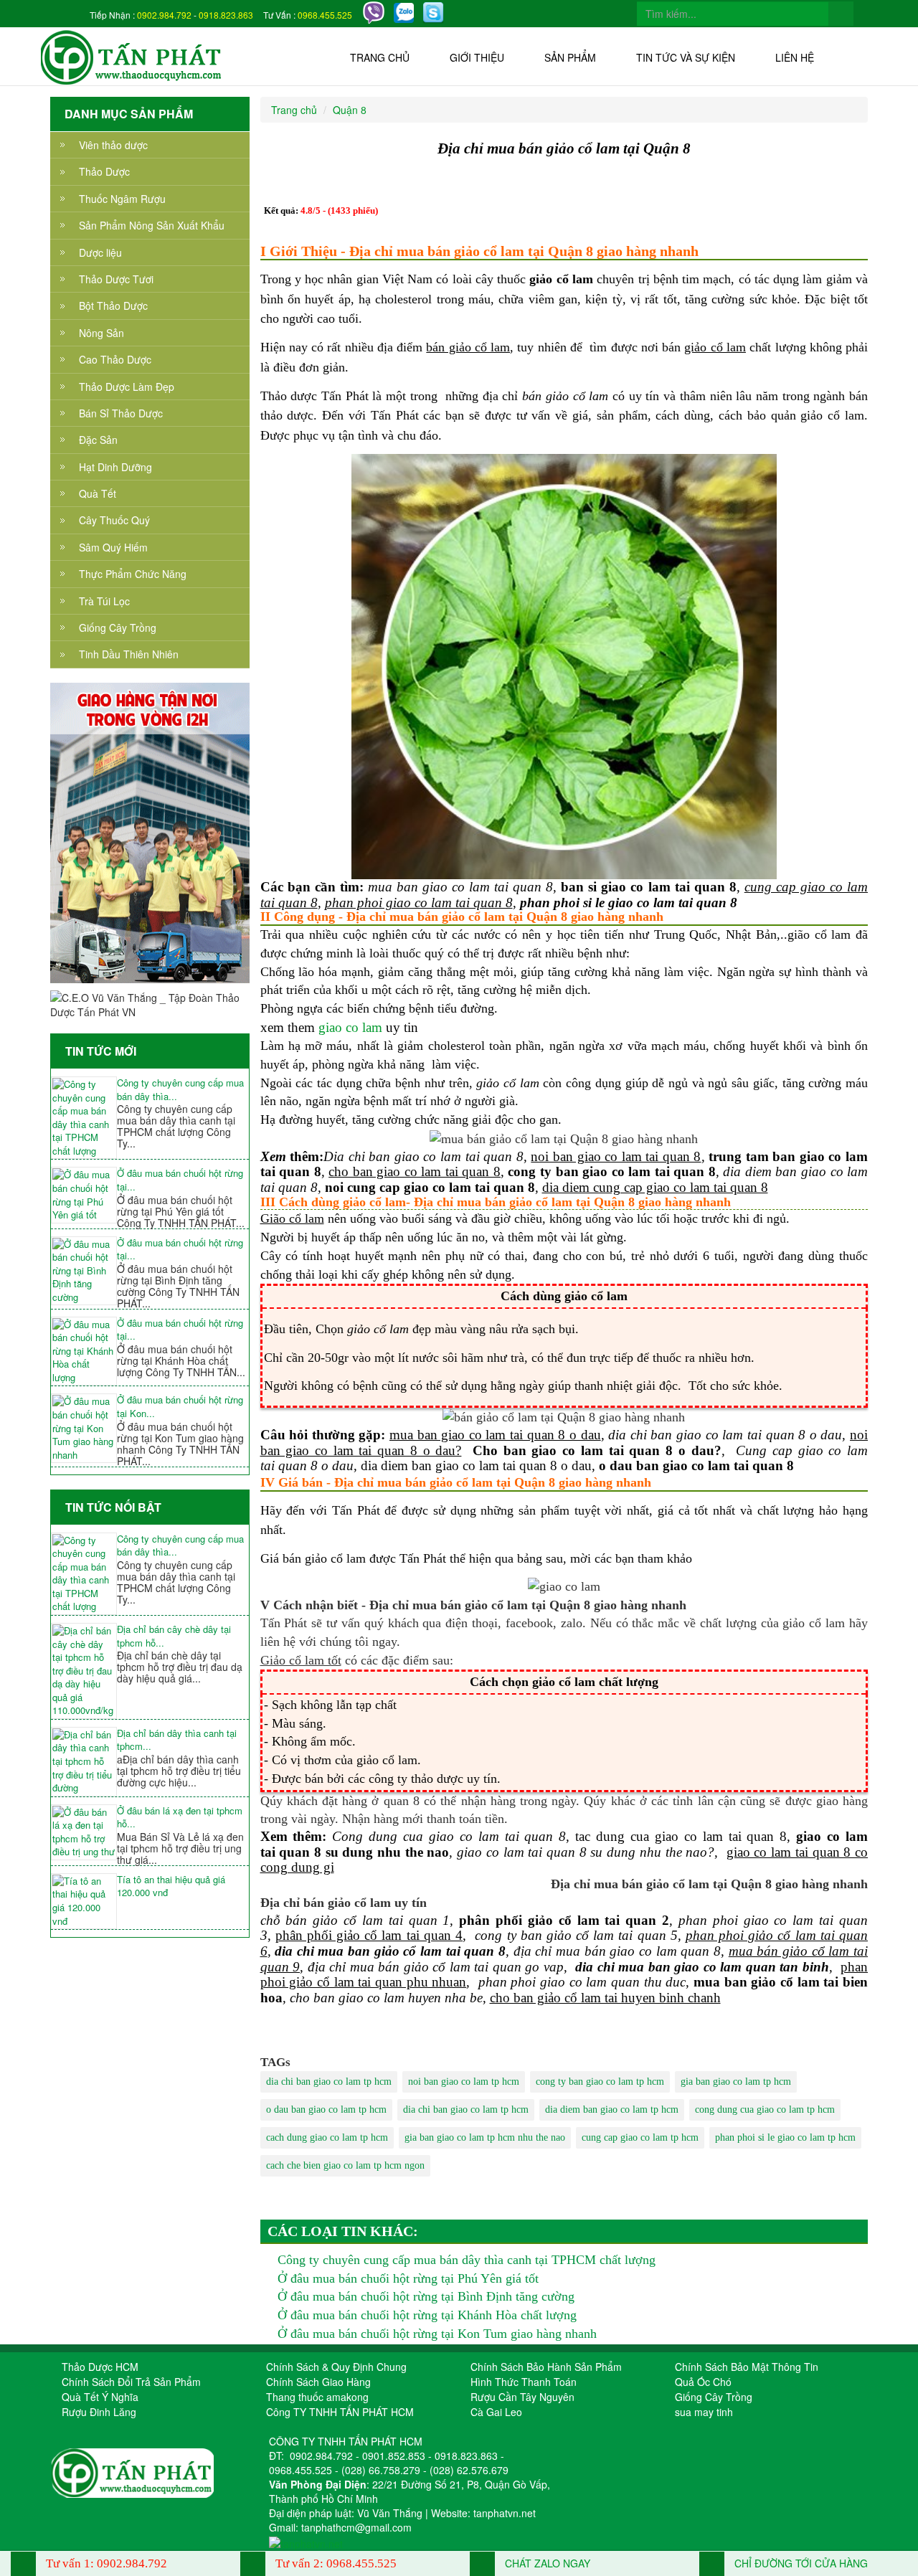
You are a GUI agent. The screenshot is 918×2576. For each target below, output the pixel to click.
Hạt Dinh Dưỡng (115, 467)
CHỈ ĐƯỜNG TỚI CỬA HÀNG (800, 2563)
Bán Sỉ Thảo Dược (121, 413)
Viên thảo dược (113, 145)
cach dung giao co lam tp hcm (327, 2137)
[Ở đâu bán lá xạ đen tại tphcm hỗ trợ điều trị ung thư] (84, 1832)
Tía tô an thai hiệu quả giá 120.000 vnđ (171, 1886)
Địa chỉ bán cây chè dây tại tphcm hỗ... (174, 1636)
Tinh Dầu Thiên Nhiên (129, 654)
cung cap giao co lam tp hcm (640, 2137)
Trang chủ (380, 57)
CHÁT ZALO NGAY (546, 2563)
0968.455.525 (325, 15)
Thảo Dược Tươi (116, 279)
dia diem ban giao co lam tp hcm (612, 2109)
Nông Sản (101, 333)
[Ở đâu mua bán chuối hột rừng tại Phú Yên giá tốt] (84, 1195)
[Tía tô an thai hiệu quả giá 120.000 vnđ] (84, 1901)
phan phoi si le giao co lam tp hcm (785, 2137)
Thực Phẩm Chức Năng (133, 574)
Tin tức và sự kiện (686, 57)
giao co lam (350, 1027)
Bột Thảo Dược (113, 306)
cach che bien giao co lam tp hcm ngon (345, 2165)
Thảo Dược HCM (100, 2367)
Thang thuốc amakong (317, 2397)
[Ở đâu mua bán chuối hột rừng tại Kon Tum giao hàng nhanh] (84, 1428)
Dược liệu (100, 252)
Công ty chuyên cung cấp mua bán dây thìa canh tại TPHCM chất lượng (467, 2260)
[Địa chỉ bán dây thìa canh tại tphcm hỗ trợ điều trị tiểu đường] (84, 1762)
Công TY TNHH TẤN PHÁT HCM (340, 2412)
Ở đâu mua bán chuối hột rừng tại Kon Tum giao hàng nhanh (437, 2334)
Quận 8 (350, 110)
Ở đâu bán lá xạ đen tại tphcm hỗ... (180, 1818)
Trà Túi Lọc (104, 601)
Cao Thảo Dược (115, 359)
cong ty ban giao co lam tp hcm (600, 2082)
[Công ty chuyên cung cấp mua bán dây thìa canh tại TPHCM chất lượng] (84, 1118)
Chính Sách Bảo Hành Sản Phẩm (546, 2367)
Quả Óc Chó (703, 2382)
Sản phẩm (570, 57)
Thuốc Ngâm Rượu (122, 199)
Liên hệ (795, 57)
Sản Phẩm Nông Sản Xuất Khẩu (152, 225)
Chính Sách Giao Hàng (318, 2382)
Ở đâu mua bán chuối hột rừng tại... (180, 1180)
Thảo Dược (104, 171)
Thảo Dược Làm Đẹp (127, 387)
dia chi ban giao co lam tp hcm (329, 2082)
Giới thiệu (477, 57)
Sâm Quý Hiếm (113, 547)
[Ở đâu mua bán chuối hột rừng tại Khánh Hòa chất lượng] (84, 1351)
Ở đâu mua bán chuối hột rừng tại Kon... (180, 1407)
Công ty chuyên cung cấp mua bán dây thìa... (180, 1090)
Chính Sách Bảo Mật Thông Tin (747, 2367)
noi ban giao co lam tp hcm (464, 2082)
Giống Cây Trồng (118, 628)
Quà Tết (98, 493)
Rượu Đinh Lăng (99, 2412)
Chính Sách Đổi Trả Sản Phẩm (131, 2382)
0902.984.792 (164, 15)
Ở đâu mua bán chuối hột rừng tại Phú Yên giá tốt (408, 2278)
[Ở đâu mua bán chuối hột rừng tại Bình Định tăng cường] (84, 1271)
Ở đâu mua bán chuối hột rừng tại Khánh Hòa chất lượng (427, 2315)
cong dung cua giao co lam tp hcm (765, 2109)
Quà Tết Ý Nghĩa (100, 2397)
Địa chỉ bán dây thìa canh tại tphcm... (177, 1740)
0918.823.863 (226, 15)
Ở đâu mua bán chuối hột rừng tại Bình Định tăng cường (426, 2296)
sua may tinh (704, 2412)
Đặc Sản (98, 440)
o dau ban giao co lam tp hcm (326, 2109)
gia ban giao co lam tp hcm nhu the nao (485, 2137)
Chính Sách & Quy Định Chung (336, 2367)
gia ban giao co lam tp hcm (736, 2082)
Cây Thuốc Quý (114, 520)
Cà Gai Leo (496, 2412)
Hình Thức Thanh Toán (524, 2382)
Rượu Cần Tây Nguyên (522, 2397)
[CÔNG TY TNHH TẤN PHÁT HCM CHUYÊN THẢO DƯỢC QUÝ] (132, 56)
